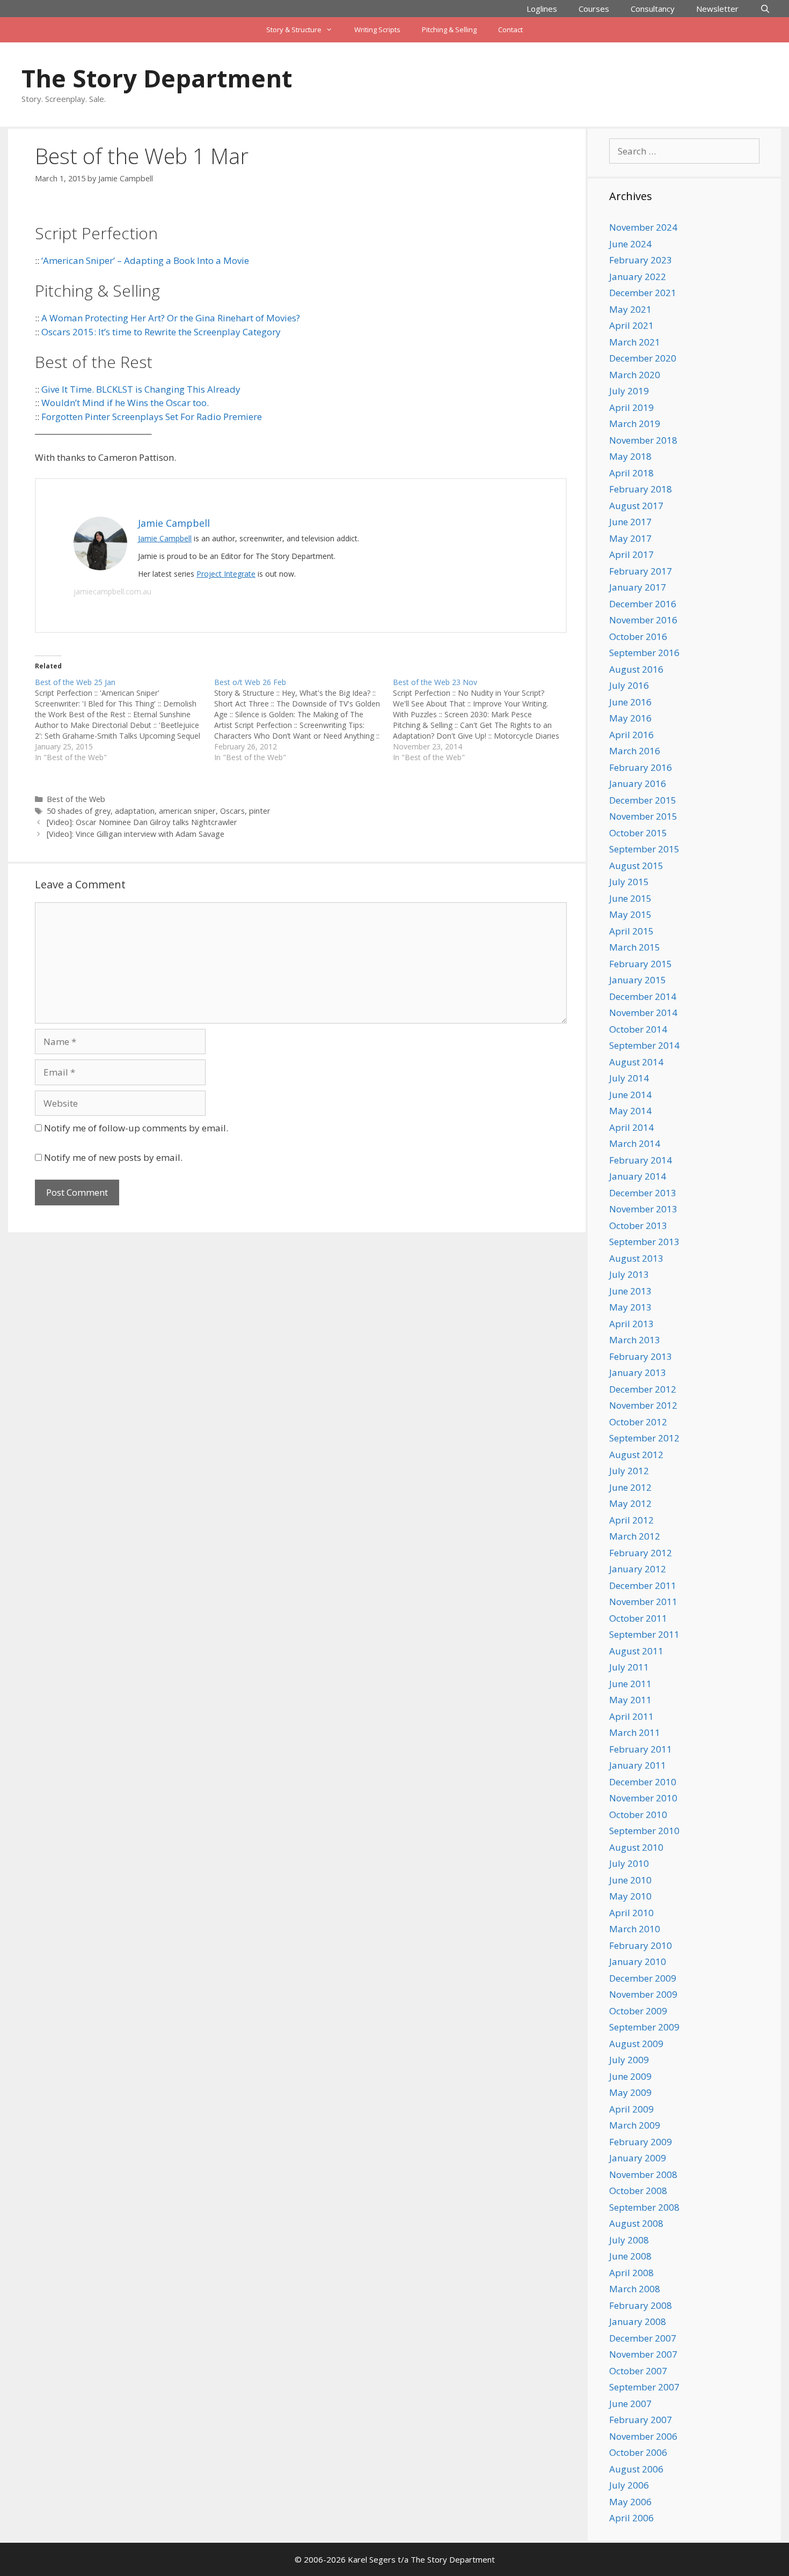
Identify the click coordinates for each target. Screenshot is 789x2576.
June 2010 (630, 1880)
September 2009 (644, 2027)
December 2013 (643, 1193)
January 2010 (638, 1962)
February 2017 (641, 571)
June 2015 (630, 898)
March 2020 (635, 375)
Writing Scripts (377, 30)
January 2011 (638, 1765)
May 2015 (630, 914)
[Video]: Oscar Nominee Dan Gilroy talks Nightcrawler (142, 822)
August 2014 (636, 1062)
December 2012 (643, 1389)
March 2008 (635, 2289)
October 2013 (638, 1226)
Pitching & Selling (449, 30)
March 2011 (635, 1732)
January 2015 (638, 980)
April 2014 (631, 1127)
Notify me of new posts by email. (113, 1157)
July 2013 (629, 1274)
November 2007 (643, 2354)
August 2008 (636, 2223)
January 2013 (638, 1372)
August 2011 (636, 1651)
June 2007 (630, 2404)
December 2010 (643, 1782)
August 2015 (636, 866)
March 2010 (635, 1929)
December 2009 (643, 1978)
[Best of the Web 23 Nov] (483, 720)
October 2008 (638, 2191)
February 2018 (641, 489)
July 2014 (629, 1078)
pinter (260, 811)
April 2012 (631, 1520)
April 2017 (631, 554)
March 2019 (635, 424)
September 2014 (644, 1045)
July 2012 (629, 1471)
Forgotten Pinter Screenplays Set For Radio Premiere (152, 417)
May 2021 (630, 309)
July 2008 (629, 2240)
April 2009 (631, 2109)
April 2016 (631, 735)
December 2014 (643, 996)
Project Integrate (226, 574)
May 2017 (630, 538)
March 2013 (635, 1340)
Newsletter (717, 9)
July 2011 (629, 1667)
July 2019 (629, 391)
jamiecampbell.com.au (112, 591)
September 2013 (644, 1242)
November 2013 (643, 1209)
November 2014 (643, 1013)
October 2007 (638, 2371)
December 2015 (643, 800)
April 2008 (631, 2273)
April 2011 (631, 1716)
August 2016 (636, 669)
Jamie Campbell (165, 538)
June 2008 (630, 2256)
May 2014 (630, 1111)
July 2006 (629, 2485)
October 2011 (638, 1618)
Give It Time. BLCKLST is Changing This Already (141, 389)
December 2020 (643, 358)
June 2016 (630, 702)
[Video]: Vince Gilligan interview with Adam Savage (136, 834)
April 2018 (631, 473)
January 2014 (638, 1176)
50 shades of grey (79, 811)
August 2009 (636, 2044)
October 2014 (638, 1029)
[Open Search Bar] (765, 9)
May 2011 (630, 1700)
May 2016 (630, 718)
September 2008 (644, 2207)
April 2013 (631, 1324)
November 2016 (643, 620)
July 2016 (629, 685)
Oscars (232, 811)
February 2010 (641, 1945)
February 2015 (641, 964)
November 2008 (643, 2174)
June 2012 (630, 1487)
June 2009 (630, 2076)
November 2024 (643, 227)
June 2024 (630, 244)
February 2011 (641, 1749)
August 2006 (636, 2469)
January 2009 (638, 2158)
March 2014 (635, 1143)
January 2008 (638, 2321)
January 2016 (638, 783)
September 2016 (644, 653)
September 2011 (644, 1634)
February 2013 (641, 1356)
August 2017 (636, 506)
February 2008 (641, 2305)
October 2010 (638, 1815)
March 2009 (635, 2125)
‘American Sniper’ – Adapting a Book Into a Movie (145, 260)
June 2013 (630, 1291)
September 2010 (644, 1831)
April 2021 (631, 325)
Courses (594, 9)
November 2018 (643, 440)
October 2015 (638, 833)
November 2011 (643, 1602)
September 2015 (644, 849)
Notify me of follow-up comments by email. (136, 1128)
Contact (510, 30)
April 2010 (631, 1913)
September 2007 (644, 2387)
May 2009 (630, 2092)
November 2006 (643, 2436)
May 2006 (630, 2502)
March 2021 (635, 342)
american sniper (187, 811)
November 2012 (643, 1405)
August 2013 (636, 1258)
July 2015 (629, 882)
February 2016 (641, 767)
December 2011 (643, 1585)
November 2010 (643, 1798)
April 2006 (631, 2518)
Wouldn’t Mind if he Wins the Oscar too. (125, 403)
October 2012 (638, 1422)
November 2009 (643, 1994)
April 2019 (631, 407)
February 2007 (641, 2420)
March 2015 (635, 947)
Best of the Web (76, 799)
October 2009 (638, 2011)
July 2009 (629, 2060)
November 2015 (643, 816)
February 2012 (641, 1553)
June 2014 (630, 1095)
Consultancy (653, 9)
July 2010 (629, 1863)
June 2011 (630, 1684)
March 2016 (635, 751)
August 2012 (636, 1455)
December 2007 (643, 2338)
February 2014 (641, 1160)
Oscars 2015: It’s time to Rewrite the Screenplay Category (161, 332)
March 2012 (635, 1536)
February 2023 (641, 260)
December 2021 (643, 293)
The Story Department (157, 78)
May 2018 (630, 456)
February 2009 (641, 2142)
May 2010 (630, 1896)
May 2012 (630, 1503)
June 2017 (630, 522)
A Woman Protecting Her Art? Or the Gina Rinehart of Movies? (171, 318)
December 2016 (643, 604)
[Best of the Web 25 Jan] (125, 720)
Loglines (542, 9)
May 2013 (630, 1307)
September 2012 (644, 1438)
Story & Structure (294, 30)
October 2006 (638, 2452)
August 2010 (636, 1847)
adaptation (135, 811)
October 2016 (638, 636)
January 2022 (638, 277)
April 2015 (631, 931)
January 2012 (638, 1569)
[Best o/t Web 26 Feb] (304, 720)
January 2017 (638, 587)
